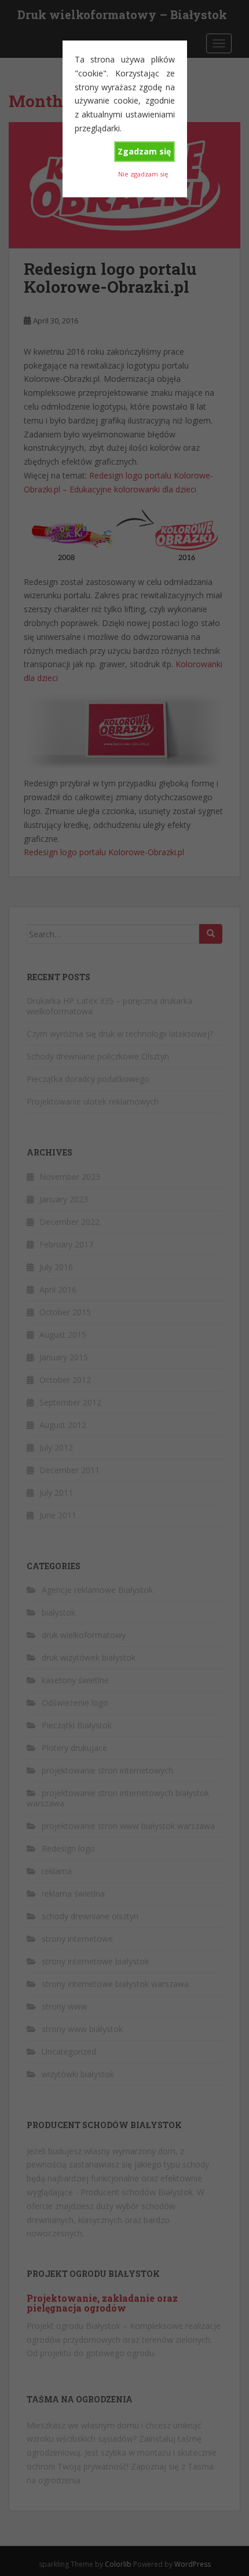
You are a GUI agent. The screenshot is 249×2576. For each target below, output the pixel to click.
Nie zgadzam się (143, 174)
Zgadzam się (144, 151)
